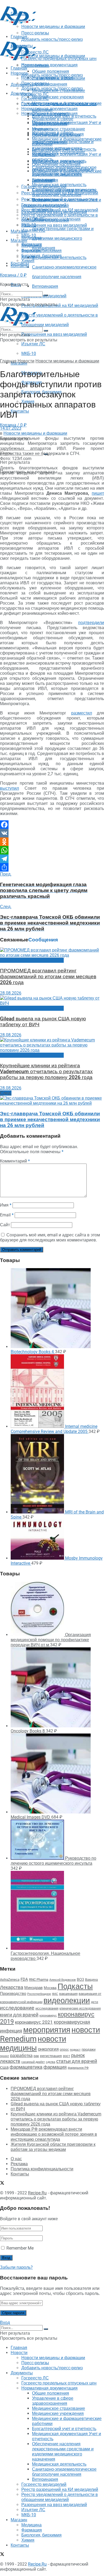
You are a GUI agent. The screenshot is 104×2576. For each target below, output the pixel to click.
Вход (5, 2323)
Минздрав (33, 1988)
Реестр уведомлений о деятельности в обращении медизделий (60, 218)
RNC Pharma (39, 1980)
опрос (64, 2050)
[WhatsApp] (52, 850)
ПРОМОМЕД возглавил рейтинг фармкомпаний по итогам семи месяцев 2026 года (48, 977)
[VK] (52, 833)
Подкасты (75, 1986)
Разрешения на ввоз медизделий (54, 334)
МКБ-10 (29, 354)
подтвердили (91, 623)
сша (4, 2067)
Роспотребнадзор (39, 1994)
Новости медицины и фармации (53, 56)
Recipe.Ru (37, 2193)
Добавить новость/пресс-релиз (52, 75)
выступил (9, 788)
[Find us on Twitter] (2, 2184)
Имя (6, 1205)
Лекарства (12, 1987)
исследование (17, 2008)
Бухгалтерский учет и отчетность (64, 149)
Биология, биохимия (41, 256)
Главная (19, 68)
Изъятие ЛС (33, 344)
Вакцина (91, 1980)
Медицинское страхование (59, 129)
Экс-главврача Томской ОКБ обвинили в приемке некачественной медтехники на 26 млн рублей (50, 1120)
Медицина (31, 245)
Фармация (32, 251)
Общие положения (51, 114)
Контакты (20, 411)
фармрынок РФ (78, 2068)
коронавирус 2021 (34, 2022)
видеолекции (67, 2000)
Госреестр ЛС (35, 94)
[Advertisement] (43, 33)
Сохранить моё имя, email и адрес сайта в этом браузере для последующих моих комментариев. (50, 1237)
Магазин (19, 231)
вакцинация (68, 1994)
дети (95, 2002)
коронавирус (48, 2016)
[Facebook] (52, 825)
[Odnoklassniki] (52, 842)
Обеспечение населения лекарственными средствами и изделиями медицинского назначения (63, 172)
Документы (22, 93)
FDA (24, 1979)
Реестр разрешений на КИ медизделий (60, 305)
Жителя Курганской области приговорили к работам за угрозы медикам (53, 2147)
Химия (28, 261)
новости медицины (33, 2043)
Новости (19, 73)
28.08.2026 (11, 993)
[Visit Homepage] (18, 24)
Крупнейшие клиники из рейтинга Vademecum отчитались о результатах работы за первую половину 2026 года (46, 1072)
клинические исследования (80, 2008)
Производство (13, 1994)
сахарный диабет (33, 2062)
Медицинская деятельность (59, 185)
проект (5, 2056)
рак (36, 2056)
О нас (16, 2159)
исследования (47, 2008)
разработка (21, 2056)
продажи (89, 2049)
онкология (48, 2049)
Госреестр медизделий (44, 205)
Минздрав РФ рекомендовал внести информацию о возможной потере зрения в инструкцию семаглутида (54, 2134)
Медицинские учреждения (58, 97)
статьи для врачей (77, 2061)
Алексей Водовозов (63, 1980)
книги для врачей (19, 2015)
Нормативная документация (49, 65)
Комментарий (15, 1161)
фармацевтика (26, 2067)
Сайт (5, 1225)
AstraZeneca (10, 1980)
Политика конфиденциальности (42, 2169)
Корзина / (13, 425)
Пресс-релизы (35, 65)
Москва (50, 1988)
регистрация (51, 2056)
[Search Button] (46, 295)
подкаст (75, 2050)
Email (7, 1215)
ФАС (55, 1994)
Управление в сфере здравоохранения (53, 121)
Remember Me (20, 2248)
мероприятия (47, 2030)
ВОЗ (80, 1980)
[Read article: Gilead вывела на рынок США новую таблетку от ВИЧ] (52, 1001)
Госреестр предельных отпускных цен (59, 104)
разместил (82, 713)
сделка (51, 2062)
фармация (55, 2067)
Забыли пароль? (16, 2267)
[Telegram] (52, 859)
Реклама (19, 2164)
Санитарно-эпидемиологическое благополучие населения (64, 192)
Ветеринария (45, 286)
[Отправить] (52, 867)
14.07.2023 (11, 428)
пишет (98, 493)
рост (67, 2056)
